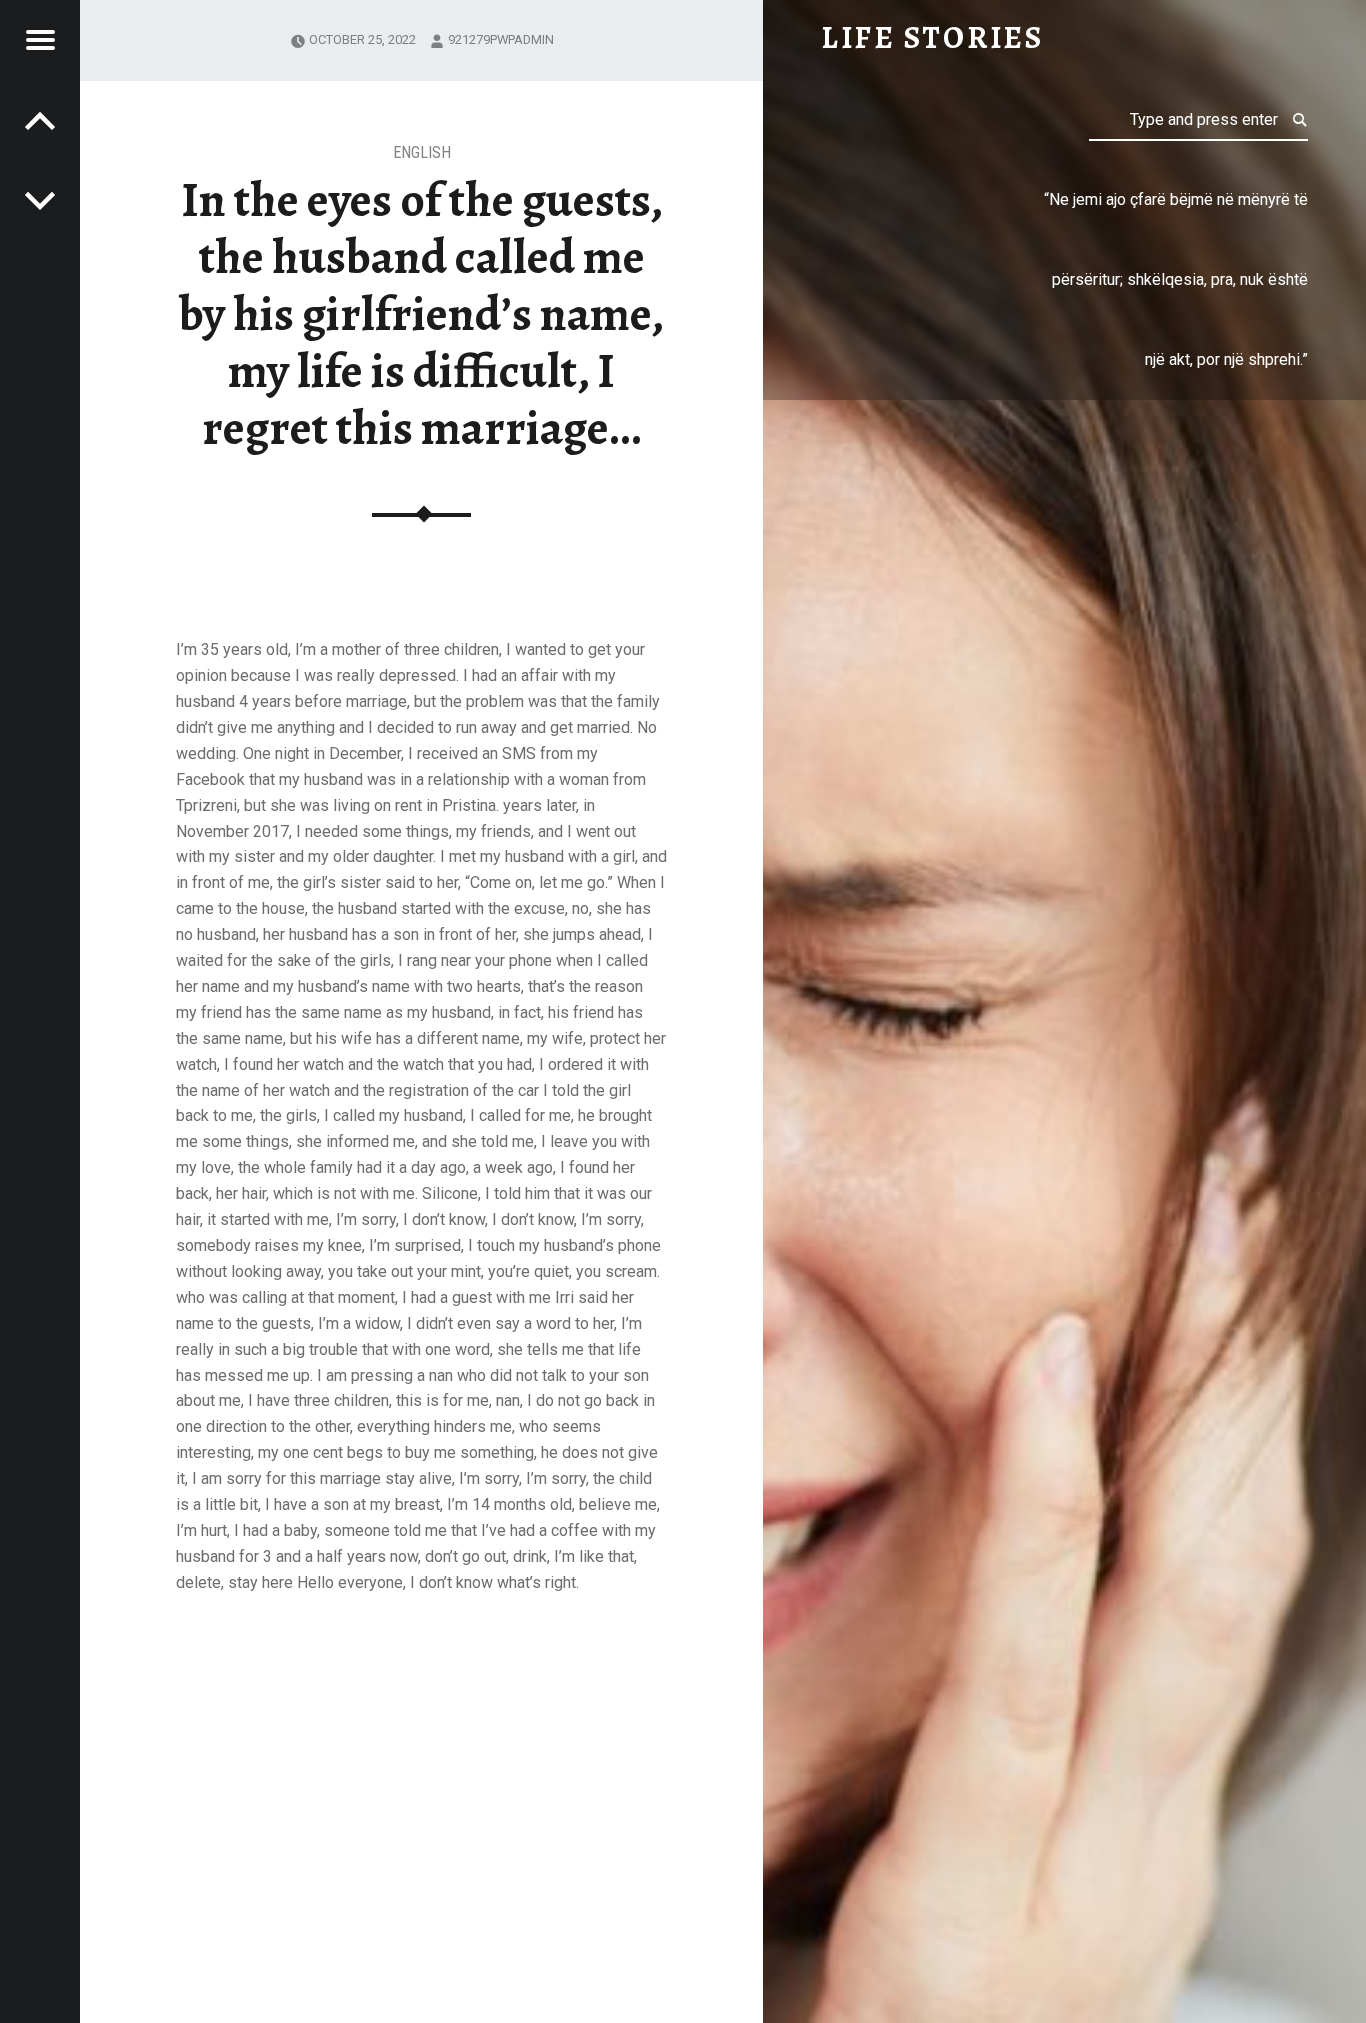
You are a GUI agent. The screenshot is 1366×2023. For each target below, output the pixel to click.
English (422, 152)
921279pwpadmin (501, 39)
